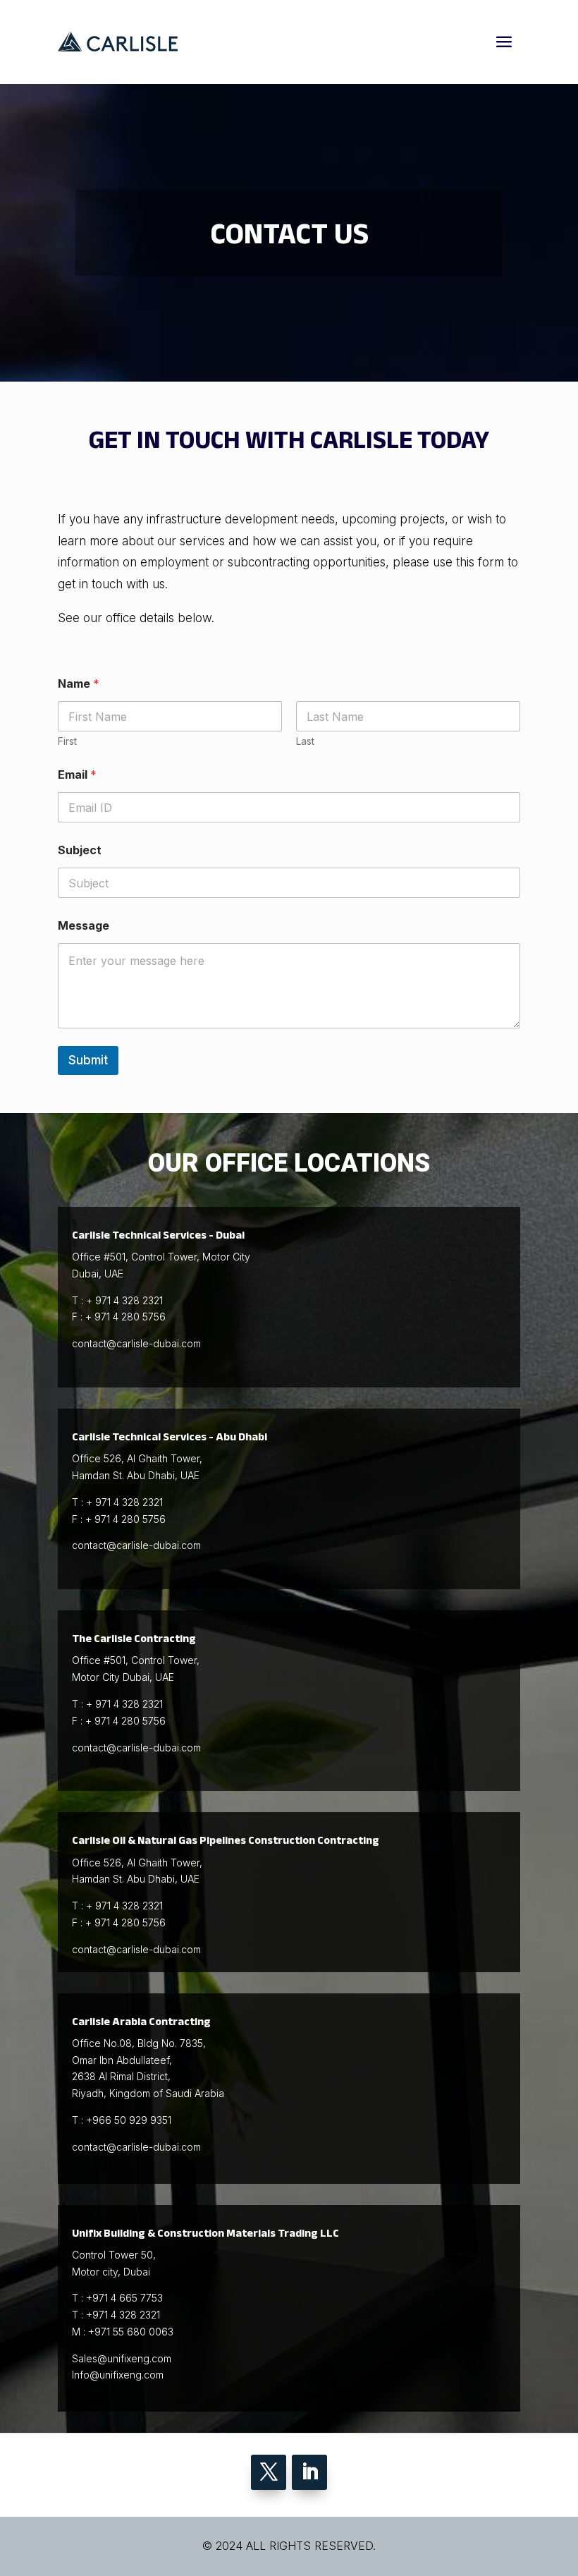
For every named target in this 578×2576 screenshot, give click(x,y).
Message (84, 926)
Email (77, 775)
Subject (80, 850)
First (67, 741)
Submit (88, 1060)
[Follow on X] (269, 2472)
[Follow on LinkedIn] (309, 2472)
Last (305, 741)
